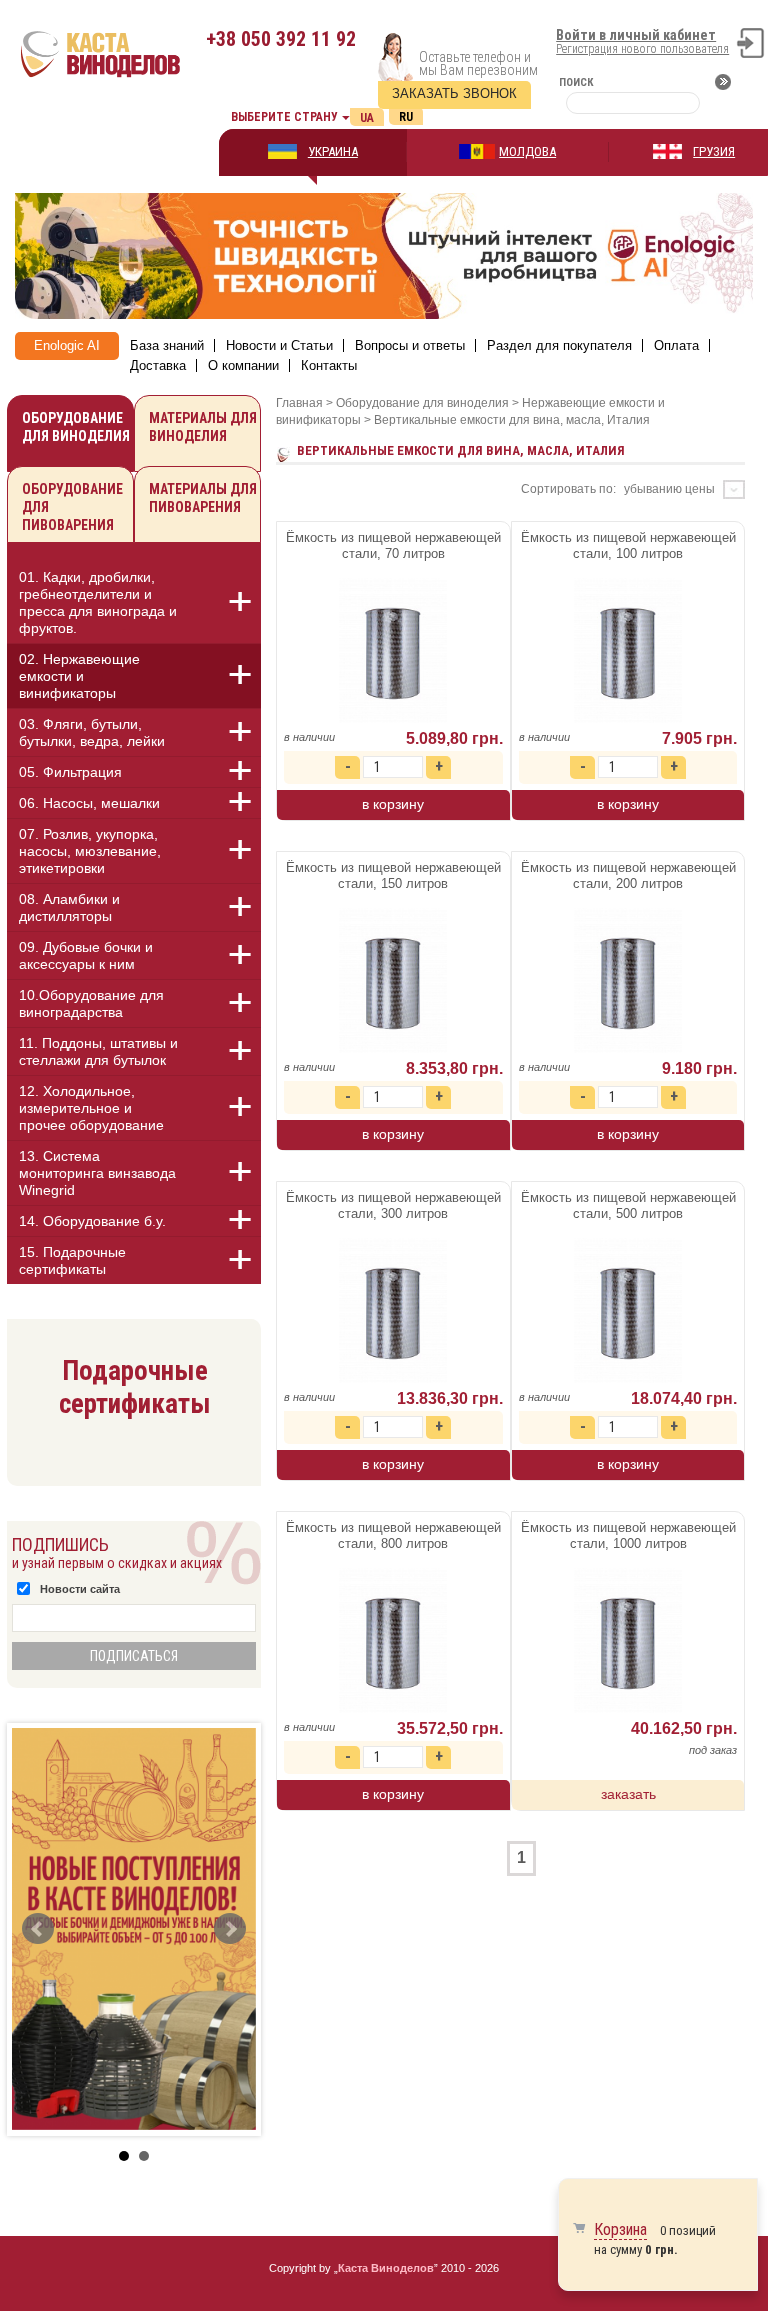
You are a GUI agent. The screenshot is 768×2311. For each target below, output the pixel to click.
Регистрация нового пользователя (642, 49)
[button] (228, 602)
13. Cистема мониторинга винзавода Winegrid (97, 1173)
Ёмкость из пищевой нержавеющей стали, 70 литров (393, 545)
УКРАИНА (333, 151)
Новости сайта (80, 1589)
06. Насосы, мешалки (89, 803)
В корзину (393, 804)
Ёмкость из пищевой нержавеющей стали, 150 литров (393, 875)
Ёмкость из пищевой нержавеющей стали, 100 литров (628, 545)
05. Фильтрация (70, 772)
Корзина (620, 2229)
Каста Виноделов (386, 2268)
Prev (38, 1929)
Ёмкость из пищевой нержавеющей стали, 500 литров (628, 1205)
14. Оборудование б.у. (92, 1221)
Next (230, 1929)
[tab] (134, 606)
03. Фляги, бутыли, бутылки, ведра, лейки (92, 732)
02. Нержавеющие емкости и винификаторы (79, 676)
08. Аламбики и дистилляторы (69, 907)
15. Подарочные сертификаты (72, 1260)
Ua (367, 118)
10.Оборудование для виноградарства (91, 1003)
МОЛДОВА (527, 151)
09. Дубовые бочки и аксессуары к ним (86, 955)
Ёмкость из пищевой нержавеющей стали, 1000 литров (628, 1535)
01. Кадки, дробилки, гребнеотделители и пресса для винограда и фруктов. (98, 602)
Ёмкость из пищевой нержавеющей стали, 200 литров (628, 875)
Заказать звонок (454, 93)
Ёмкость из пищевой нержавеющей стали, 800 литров (393, 1535)
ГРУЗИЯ (714, 151)
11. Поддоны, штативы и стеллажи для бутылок (98, 1051)
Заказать (628, 1794)
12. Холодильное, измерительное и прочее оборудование (91, 1108)
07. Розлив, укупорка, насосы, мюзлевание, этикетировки (90, 851)
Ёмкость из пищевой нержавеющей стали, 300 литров (393, 1205)
